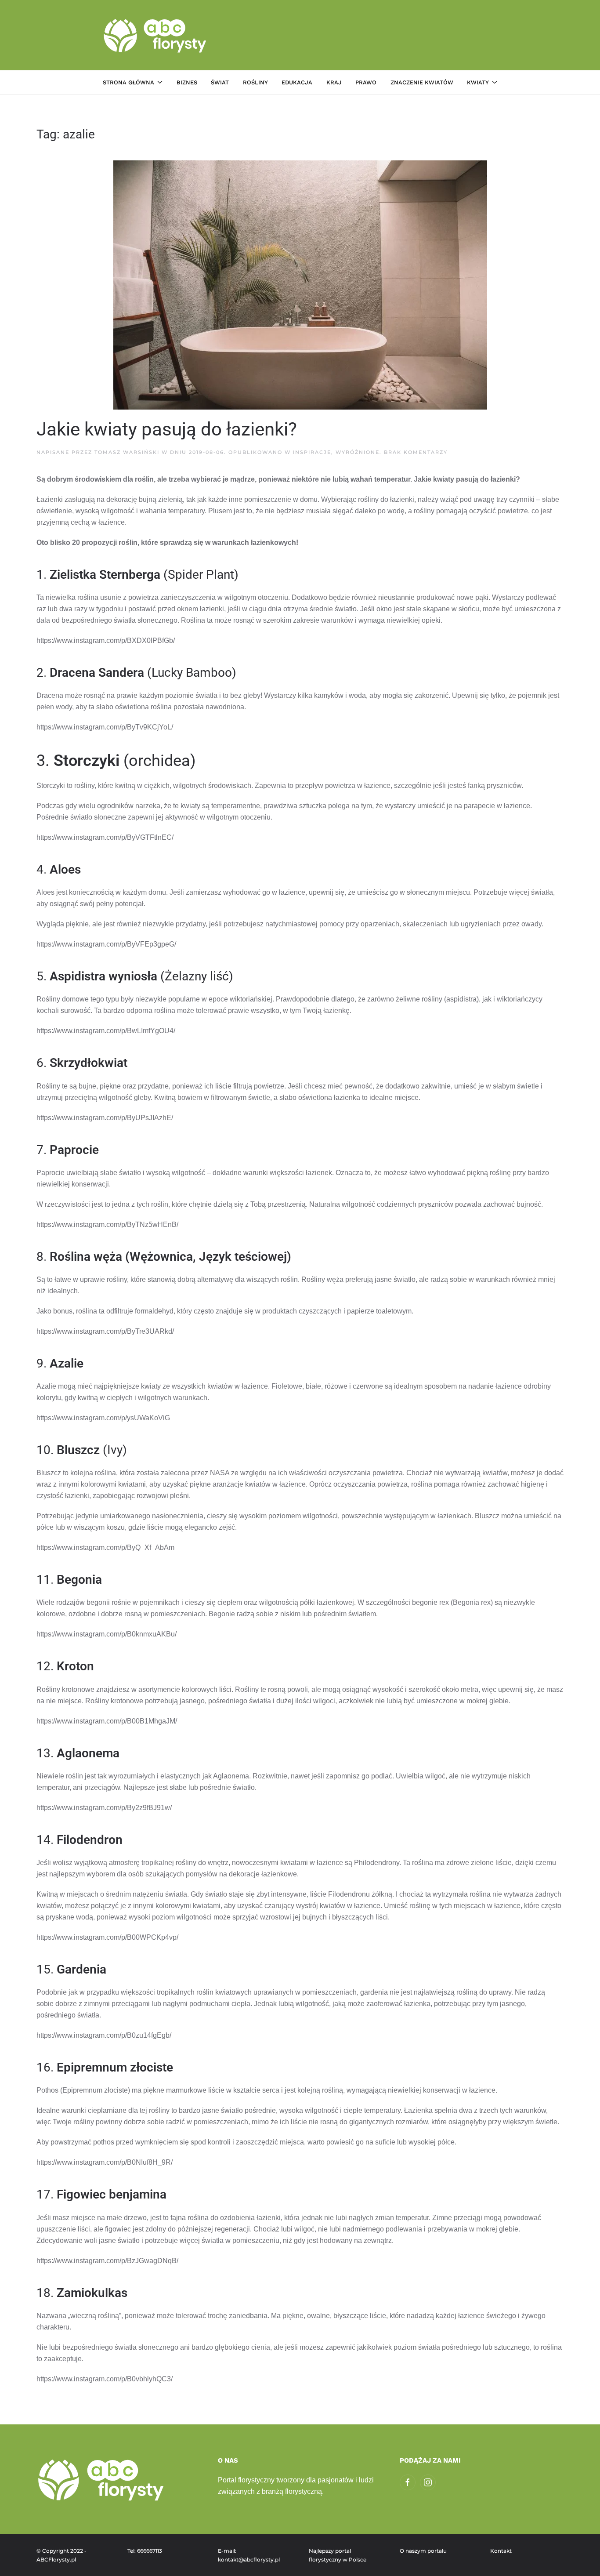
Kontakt (501, 2551)
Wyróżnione (358, 452)
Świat (220, 82)
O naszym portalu (423, 2551)
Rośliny (255, 82)
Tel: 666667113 (145, 2551)
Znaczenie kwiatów (422, 82)
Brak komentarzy (416, 452)
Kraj (334, 82)
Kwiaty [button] (478, 82)
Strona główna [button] (128, 82)
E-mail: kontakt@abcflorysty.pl (249, 2555)
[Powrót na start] (156, 35)
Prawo (366, 82)
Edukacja (297, 82)
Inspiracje (312, 452)
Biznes (187, 82)
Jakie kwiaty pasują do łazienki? (167, 429)
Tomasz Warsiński (127, 452)
